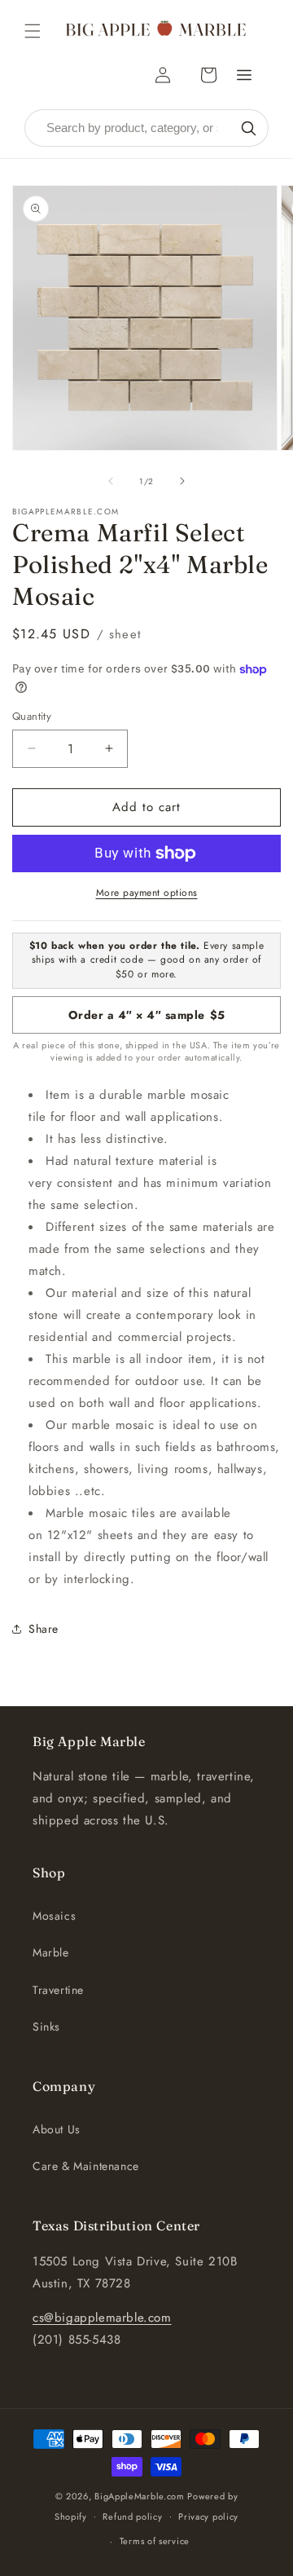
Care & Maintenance (86, 2166)
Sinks (46, 2027)
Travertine (58, 1990)
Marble (51, 1952)
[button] (33, 31)
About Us (57, 2129)
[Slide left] (111, 481)
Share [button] (44, 1629)
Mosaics (54, 1916)
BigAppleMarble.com (140, 2496)
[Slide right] (182, 481)
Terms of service (155, 2541)
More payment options (147, 893)
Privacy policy (208, 2516)
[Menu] (244, 75)
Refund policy (132, 2516)
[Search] (248, 128)
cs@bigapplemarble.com (102, 2318)
